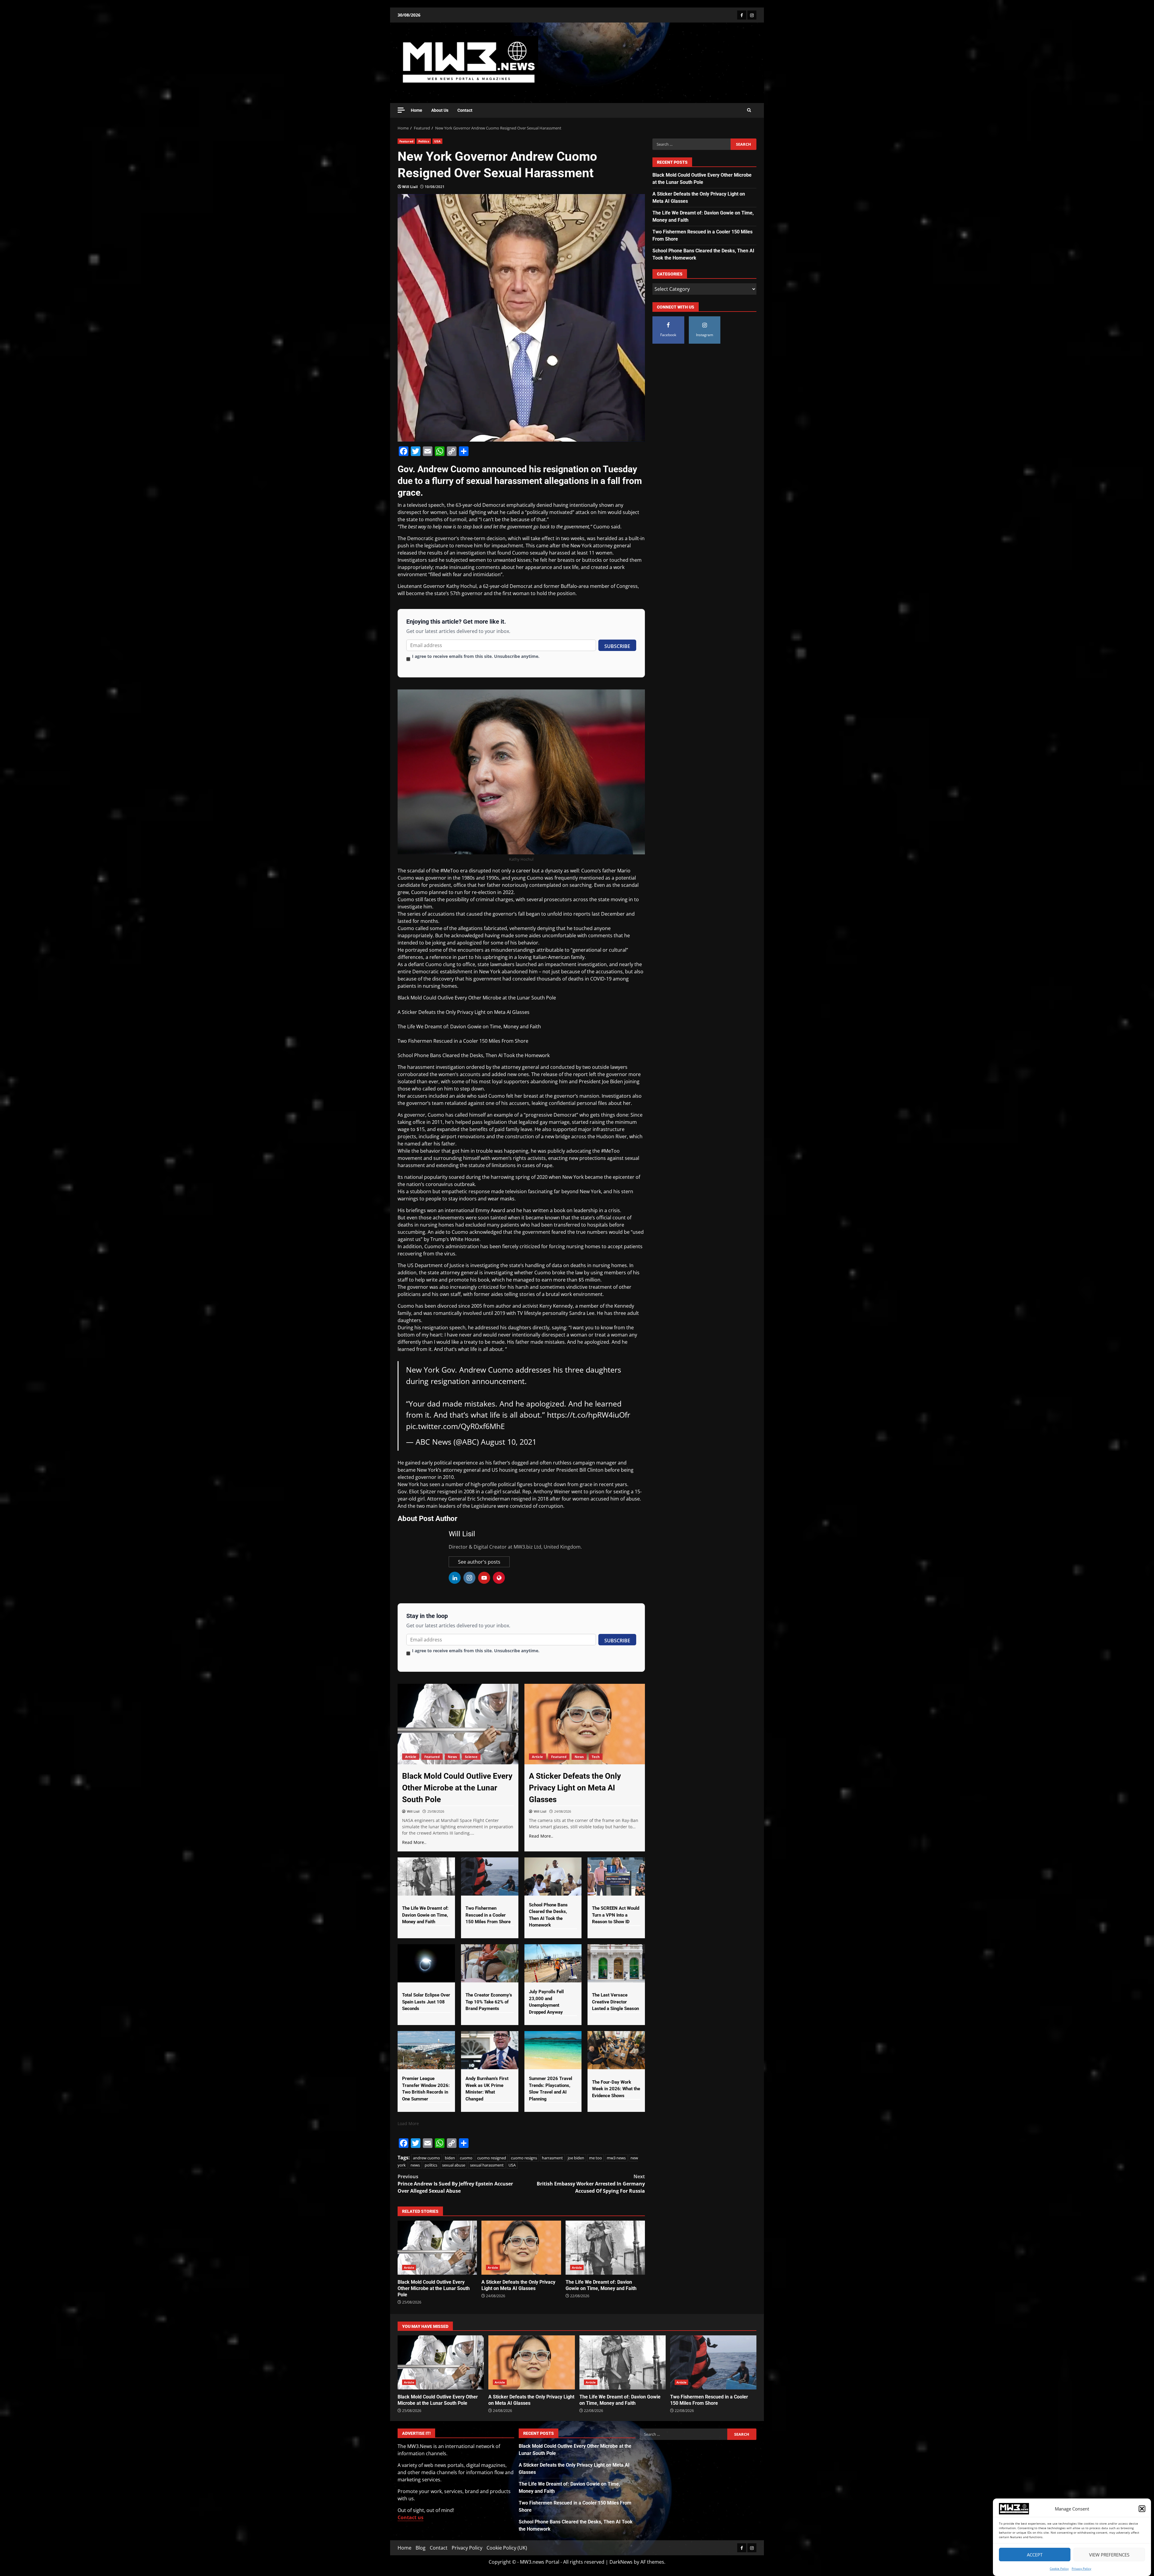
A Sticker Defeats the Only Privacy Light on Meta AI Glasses (464, 1012)
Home (417, 110)
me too (595, 2158)
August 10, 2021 (509, 1442)
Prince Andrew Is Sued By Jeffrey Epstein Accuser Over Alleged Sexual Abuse (455, 2184)
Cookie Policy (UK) (507, 2548)
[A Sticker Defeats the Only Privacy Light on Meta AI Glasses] (585, 1724)
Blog (421, 2548)
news (415, 2165)
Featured (406, 141)
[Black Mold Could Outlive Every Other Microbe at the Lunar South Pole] (458, 1724)
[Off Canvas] (401, 110)
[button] (1142, 2509)
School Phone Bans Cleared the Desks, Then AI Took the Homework (474, 1055)
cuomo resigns (524, 2158)
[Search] (749, 110)
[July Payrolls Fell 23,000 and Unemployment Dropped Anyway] (553, 1963)
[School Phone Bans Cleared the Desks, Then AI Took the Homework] (553, 1876)
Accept (1035, 2555)
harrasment (552, 2158)
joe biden (576, 2158)
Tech (596, 1757)
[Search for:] (691, 144)
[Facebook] (742, 15)
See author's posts (479, 1562)
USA (437, 141)
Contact (465, 110)
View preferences (1109, 2555)
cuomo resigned (492, 2158)
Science (471, 1757)
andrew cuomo (426, 2158)
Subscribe (617, 646)
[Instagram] (752, 15)
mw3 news (616, 2158)
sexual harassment (487, 2165)
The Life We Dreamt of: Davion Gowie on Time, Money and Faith (469, 1026)
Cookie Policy (1059, 2568)
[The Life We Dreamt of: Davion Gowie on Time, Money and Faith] (426, 1876)
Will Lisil (410, 187)
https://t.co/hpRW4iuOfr (589, 1415)
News (452, 1757)
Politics (424, 141)
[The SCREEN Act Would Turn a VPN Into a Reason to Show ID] (616, 1876)
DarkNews (621, 2562)
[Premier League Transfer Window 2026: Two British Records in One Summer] (426, 2050)
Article (411, 1757)
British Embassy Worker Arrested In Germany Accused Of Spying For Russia (591, 2184)
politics (431, 2165)
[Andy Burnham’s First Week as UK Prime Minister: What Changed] (490, 2050)
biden (450, 2158)
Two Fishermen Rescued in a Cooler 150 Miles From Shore (463, 1041)
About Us (440, 110)
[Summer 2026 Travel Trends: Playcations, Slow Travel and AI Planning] (553, 2050)
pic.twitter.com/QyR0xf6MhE (455, 1426)
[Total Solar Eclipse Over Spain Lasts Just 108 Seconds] (426, 1963)
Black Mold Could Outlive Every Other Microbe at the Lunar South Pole (477, 998)
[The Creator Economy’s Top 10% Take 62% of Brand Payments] (490, 1963)
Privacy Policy (1081, 2568)
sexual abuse (454, 2165)
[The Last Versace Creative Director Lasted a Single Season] (616, 1963)
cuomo (466, 2158)
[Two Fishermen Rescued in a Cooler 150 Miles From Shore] (490, 1876)
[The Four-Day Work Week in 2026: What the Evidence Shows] (616, 2050)
